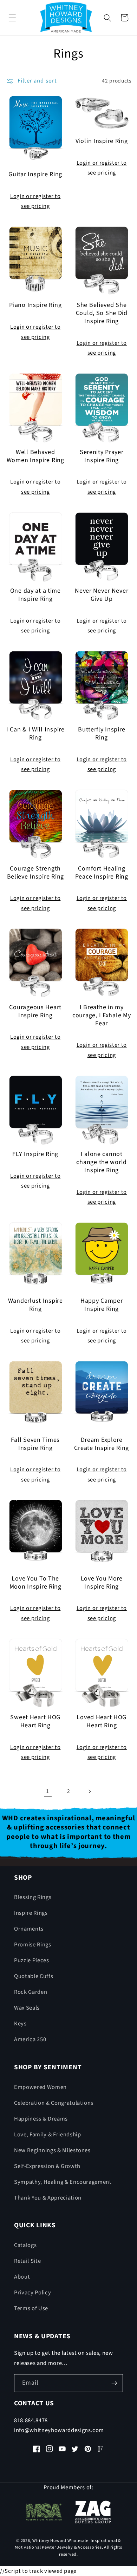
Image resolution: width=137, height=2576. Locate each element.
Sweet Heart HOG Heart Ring (35, 1722)
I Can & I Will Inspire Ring (35, 734)
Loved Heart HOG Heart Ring (102, 1722)
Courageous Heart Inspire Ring (35, 1012)
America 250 (30, 2039)
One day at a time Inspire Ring (35, 595)
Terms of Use (31, 2308)
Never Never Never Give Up (102, 595)
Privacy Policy (32, 2293)
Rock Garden (31, 1992)
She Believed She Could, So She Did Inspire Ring (102, 313)
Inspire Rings (31, 1913)
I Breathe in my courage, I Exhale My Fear (102, 1016)
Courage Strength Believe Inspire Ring (35, 873)
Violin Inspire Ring (102, 141)
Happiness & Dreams (41, 2119)
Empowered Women (40, 2087)
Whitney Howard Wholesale (60, 2541)
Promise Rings (33, 1945)
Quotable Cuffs (34, 1976)
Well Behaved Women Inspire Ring (35, 456)
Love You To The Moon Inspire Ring (35, 1583)
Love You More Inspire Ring (102, 1583)
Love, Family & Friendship (48, 2135)
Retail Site (27, 2261)
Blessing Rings (33, 1897)
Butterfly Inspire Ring (102, 734)
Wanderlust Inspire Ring (35, 1305)
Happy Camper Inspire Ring (102, 1305)
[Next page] (89, 1791)
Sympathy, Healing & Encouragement (63, 2182)
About (22, 2277)
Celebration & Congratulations (54, 2103)
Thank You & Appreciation (48, 2198)
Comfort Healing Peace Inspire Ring (102, 873)
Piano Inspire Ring (35, 305)
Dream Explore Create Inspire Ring (102, 1444)
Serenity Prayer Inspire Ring (102, 456)
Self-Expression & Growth (47, 2166)
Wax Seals (27, 2008)
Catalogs (25, 2245)
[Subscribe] (114, 2383)
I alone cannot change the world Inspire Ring (102, 1162)
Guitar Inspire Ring (35, 175)
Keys (20, 2024)
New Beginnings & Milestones (52, 2150)
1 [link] (48, 1791)
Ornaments (29, 1929)
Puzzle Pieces (32, 1960)
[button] (12, 18)
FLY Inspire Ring (35, 1154)
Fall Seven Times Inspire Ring (35, 1444)
